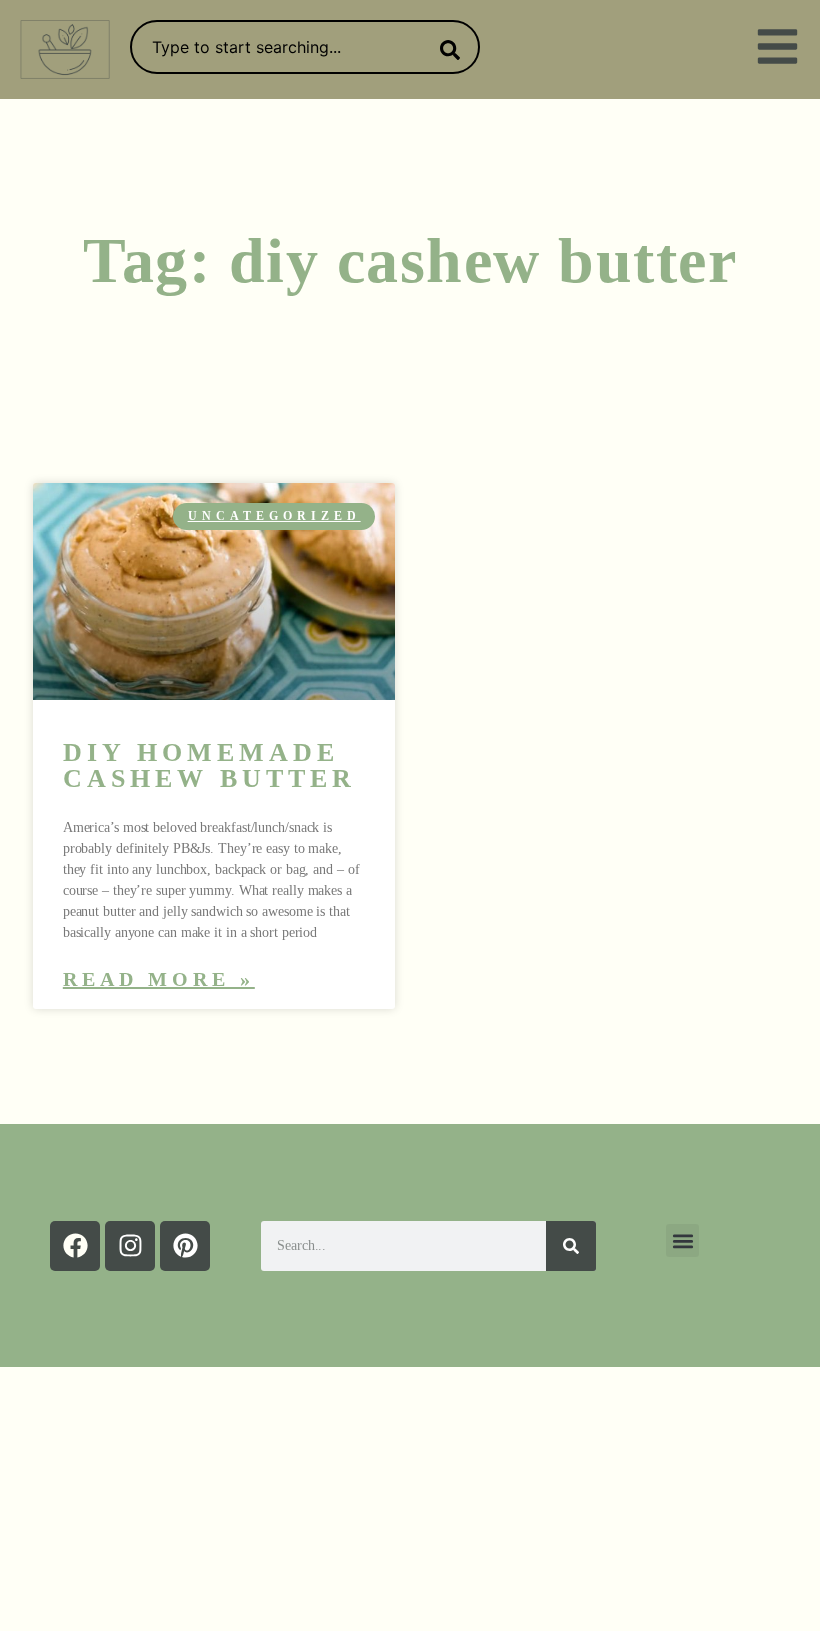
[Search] (446, 50)
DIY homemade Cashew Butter (209, 765)
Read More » (159, 979)
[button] (682, 1240)
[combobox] (305, 47)
